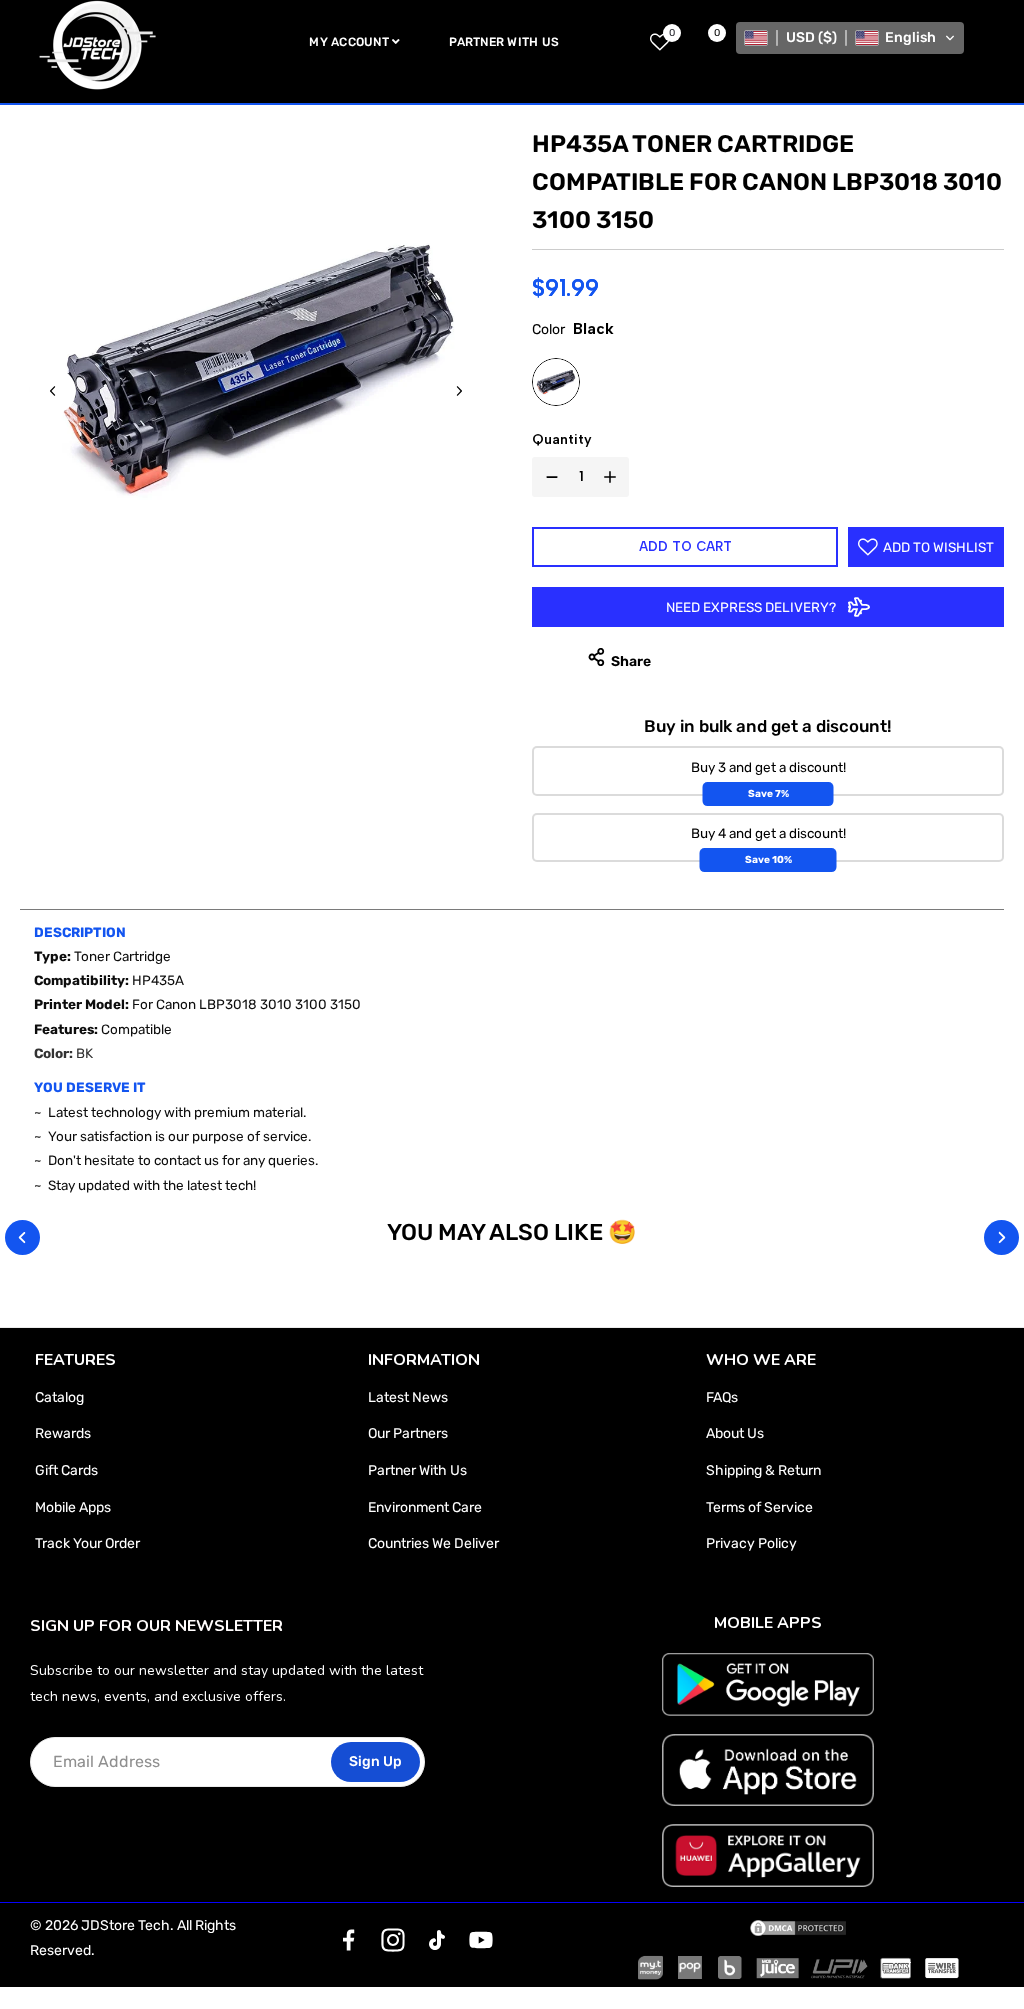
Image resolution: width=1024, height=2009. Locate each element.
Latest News (408, 1397)
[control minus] (548, 477)
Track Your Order (87, 1543)
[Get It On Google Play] (768, 1684)
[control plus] (614, 477)
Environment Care (425, 1507)
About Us (735, 1433)
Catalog (59, 1397)
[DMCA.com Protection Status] (798, 1926)
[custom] (349, 1940)
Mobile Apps (73, 1507)
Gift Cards (66, 1470)
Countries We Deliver (433, 1543)
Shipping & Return (763, 1470)
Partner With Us (417, 1470)
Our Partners (408, 1433)
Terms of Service (759, 1507)
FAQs (722, 1397)
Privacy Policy (751, 1543)
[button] (850, 38)
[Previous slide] (53, 391)
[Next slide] (459, 391)
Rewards (63, 1433)
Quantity (562, 439)
